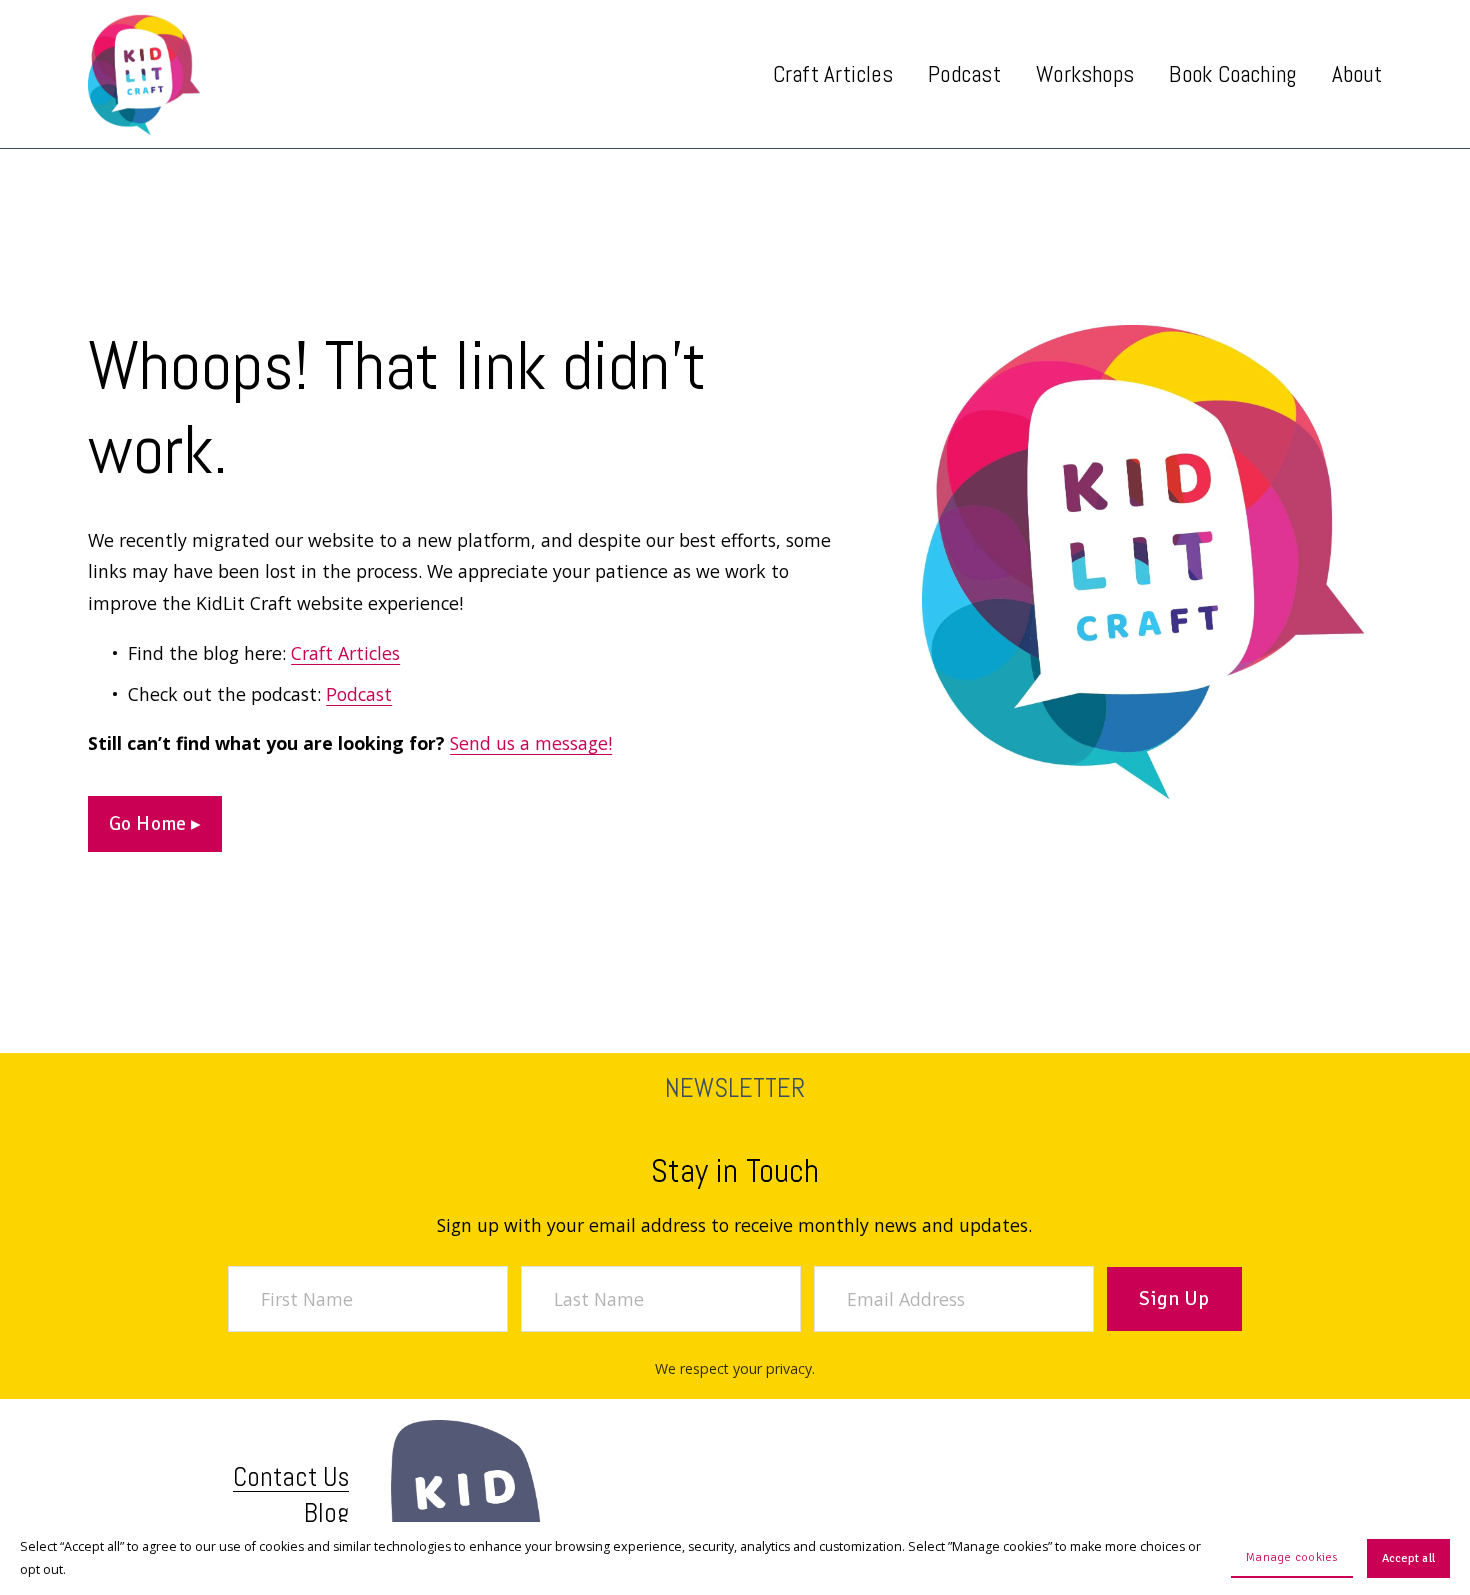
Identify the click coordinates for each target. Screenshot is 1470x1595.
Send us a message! (531, 743)
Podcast (964, 74)
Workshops (1085, 74)
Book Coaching (1232, 74)
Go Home (150, 824)
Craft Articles (345, 653)
